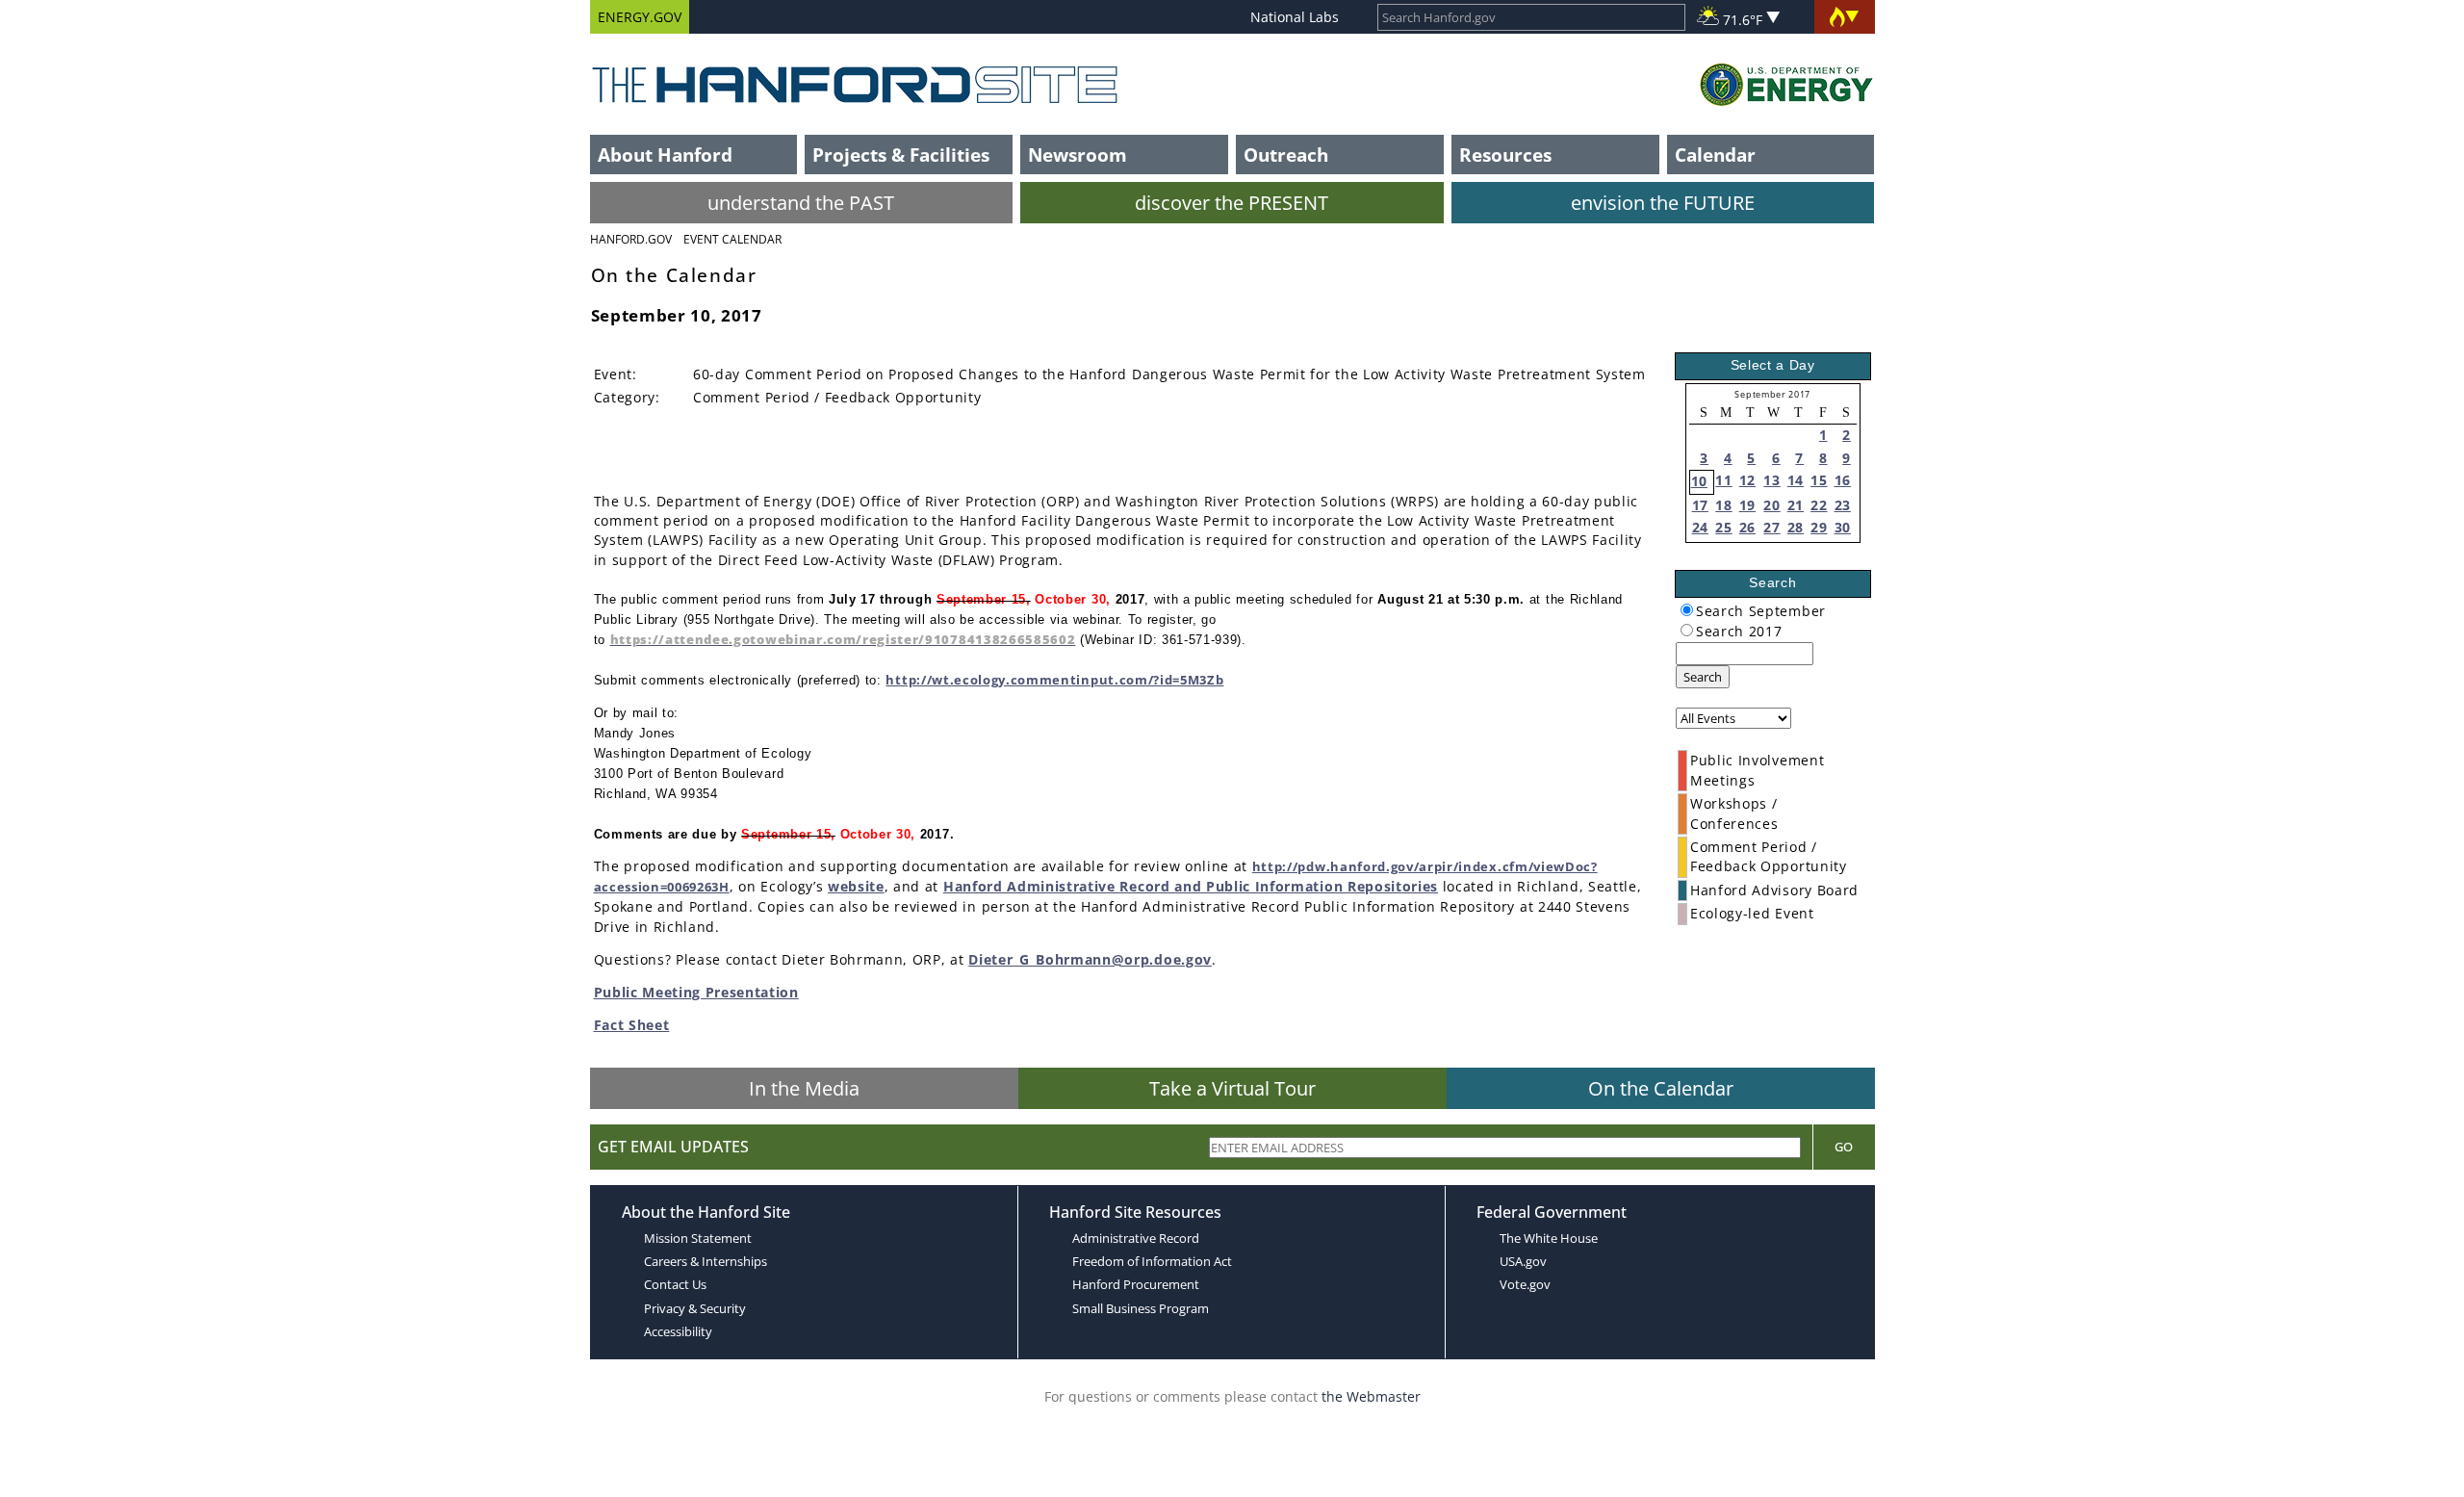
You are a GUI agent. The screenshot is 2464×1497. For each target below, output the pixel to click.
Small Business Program (1141, 1308)
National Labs (1295, 17)
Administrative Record (1136, 1238)
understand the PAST (801, 203)
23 (1843, 505)
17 (1700, 505)
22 (1819, 505)
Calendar (1715, 155)
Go (1844, 1147)
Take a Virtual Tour (1232, 1088)
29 (1819, 527)
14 (1796, 480)
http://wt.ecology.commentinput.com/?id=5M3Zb (1054, 680)
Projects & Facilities (901, 155)
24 (1700, 527)
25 (1723, 527)
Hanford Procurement (1136, 1284)
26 (1747, 527)
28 (1796, 527)
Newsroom (1078, 155)
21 (1796, 505)
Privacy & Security (695, 1308)
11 (1723, 480)
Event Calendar (732, 239)
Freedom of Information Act (1152, 1261)
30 (1843, 527)
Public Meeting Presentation (696, 992)
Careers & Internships (706, 1261)
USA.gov (1523, 1261)
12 (1747, 480)
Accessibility (678, 1331)
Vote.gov (1525, 1284)
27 (1771, 527)
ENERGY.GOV (640, 17)
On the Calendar (1661, 1088)
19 (1747, 505)
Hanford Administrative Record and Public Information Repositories (1191, 886)
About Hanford (665, 155)
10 (1699, 481)
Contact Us (675, 1284)
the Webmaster (1371, 1396)
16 (1843, 480)
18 (1723, 505)
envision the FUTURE (1663, 203)
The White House (1549, 1238)
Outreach (1286, 155)
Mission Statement (698, 1238)
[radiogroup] (1687, 610)
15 (1819, 480)
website (856, 886)
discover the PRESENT (1232, 203)
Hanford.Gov (631, 239)
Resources (1505, 155)
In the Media (804, 1088)
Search (1703, 677)
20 (1771, 505)
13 (1771, 480)
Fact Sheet (632, 1025)
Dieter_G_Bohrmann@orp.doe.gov (1090, 959)
